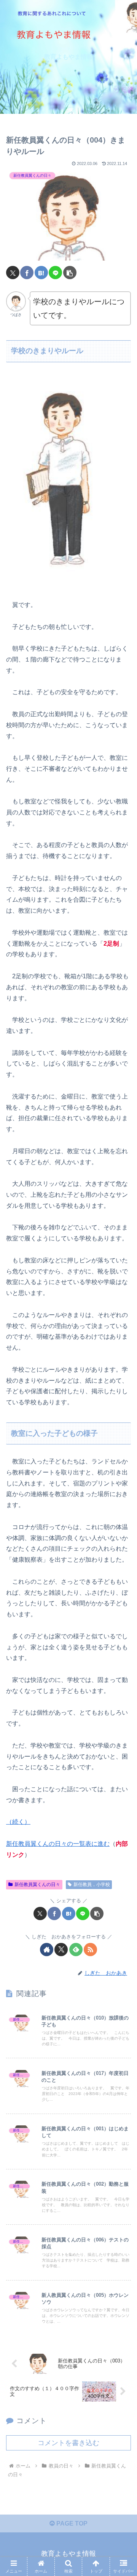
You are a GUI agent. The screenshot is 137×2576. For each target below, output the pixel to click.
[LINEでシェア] (55, 273)
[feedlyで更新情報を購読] (76, 1950)
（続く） (18, 1822)
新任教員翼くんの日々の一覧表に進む (58, 1844)
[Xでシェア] (13, 273)
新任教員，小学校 (92, 1884)
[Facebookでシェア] (27, 273)
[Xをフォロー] (61, 1950)
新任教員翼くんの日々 (37, 1884)
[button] (70, 273)
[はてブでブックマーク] (41, 273)
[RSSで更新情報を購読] (90, 1950)
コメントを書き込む (68, 2443)
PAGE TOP (71, 2523)
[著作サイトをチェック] (47, 1950)
